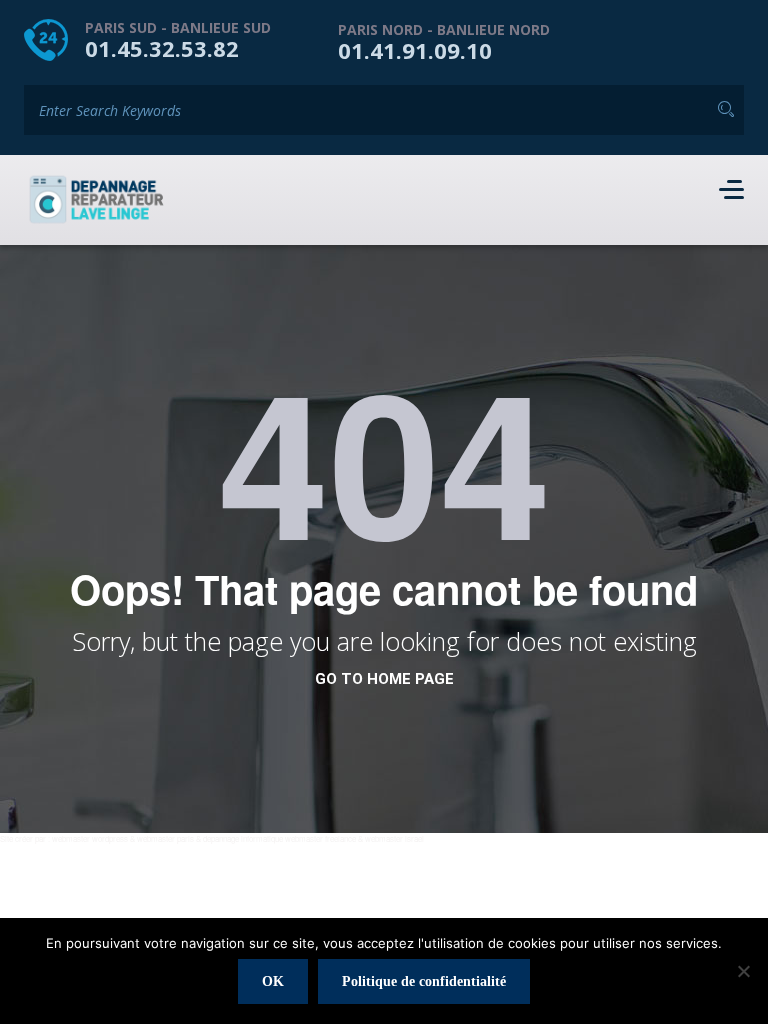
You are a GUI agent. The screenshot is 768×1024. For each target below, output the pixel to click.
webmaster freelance (320, 838)
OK (273, 981)
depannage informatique (243, 838)
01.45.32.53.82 (162, 48)
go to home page (384, 679)
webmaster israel (394, 838)
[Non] (743, 971)
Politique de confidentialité (424, 981)
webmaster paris (165, 838)
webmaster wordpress (90, 838)
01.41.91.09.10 (415, 50)
